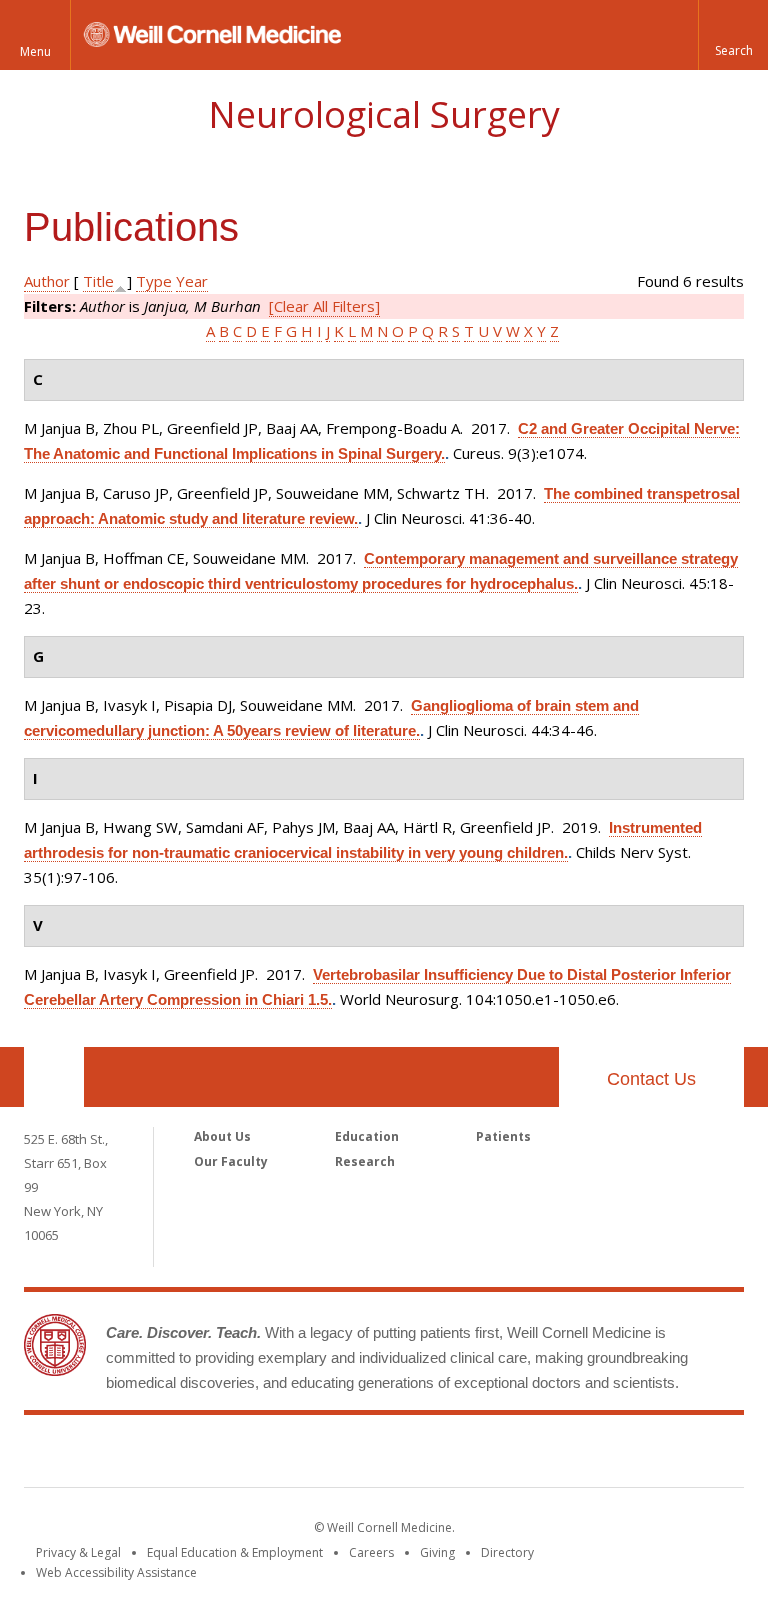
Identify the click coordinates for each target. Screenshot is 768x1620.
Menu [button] (35, 51)
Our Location (54, 1077)
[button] (733, 35)
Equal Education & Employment (235, 1552)
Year (192, 281)
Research (365, 1161)
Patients (503, 1136)
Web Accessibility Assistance (116, 1572)
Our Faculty (231, 1161)
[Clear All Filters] (324, 306)
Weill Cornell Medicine (384, 1455)
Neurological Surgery (384, 114)
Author (47, 281)
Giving (437, 1552)
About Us (222, 1136)
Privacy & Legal (78, 1552)
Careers (371, 1552)
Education (367, 1136)
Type (154, 281)
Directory (507, 1552)
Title (98, 281)
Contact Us (651, 1079)
